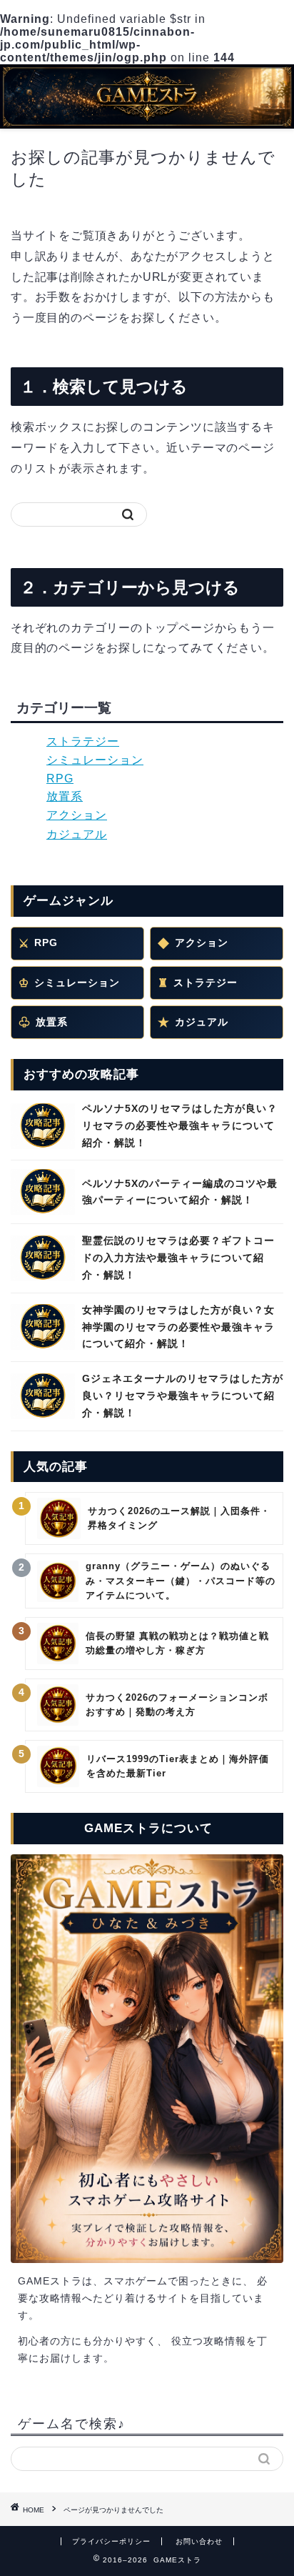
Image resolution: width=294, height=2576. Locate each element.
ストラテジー (83, 741)
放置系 (65, 796)
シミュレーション (95, 760)
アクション (77, 815)
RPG (60, 779)
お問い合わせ (199, 2541)
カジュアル (77, 834)
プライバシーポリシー (111, 2541)
